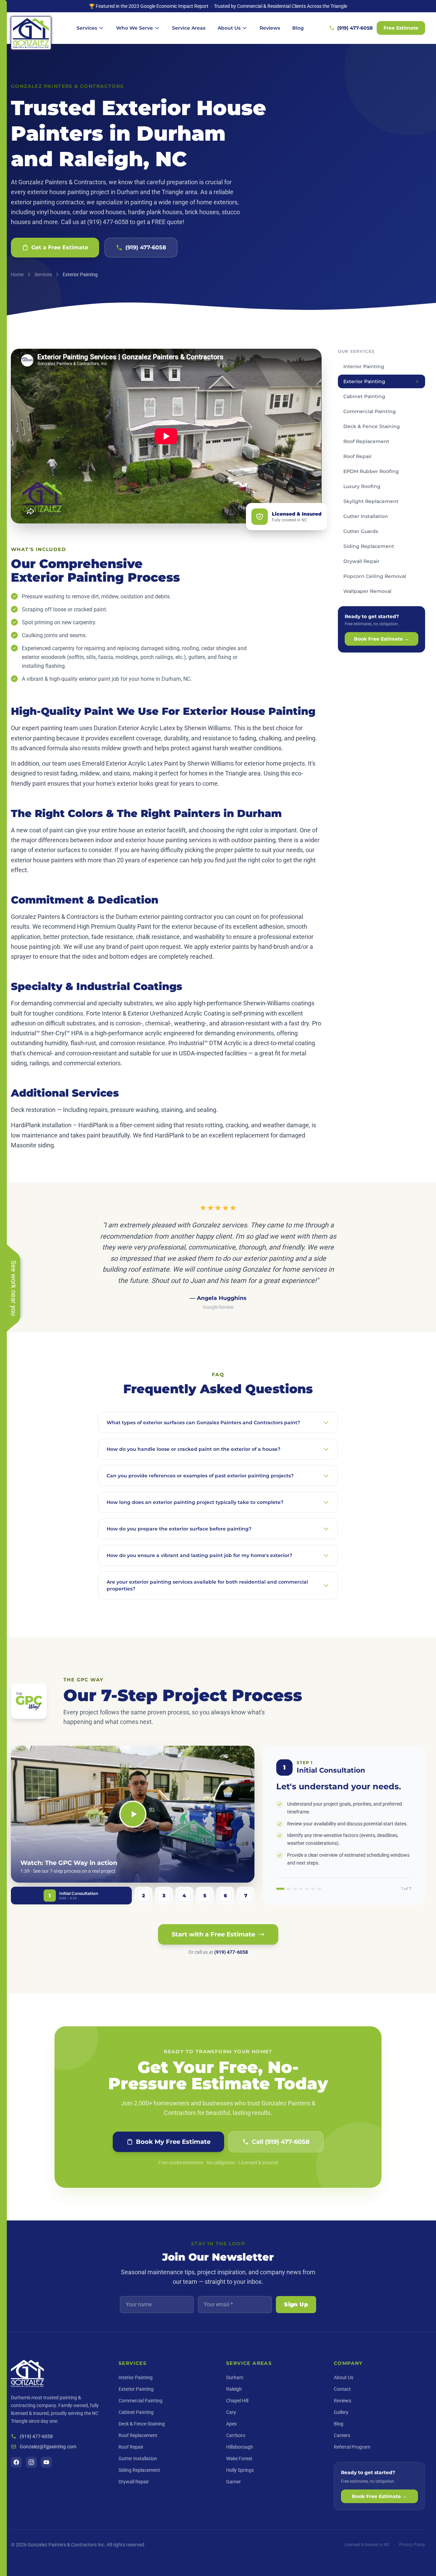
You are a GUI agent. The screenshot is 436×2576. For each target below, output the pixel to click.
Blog (298, 28)
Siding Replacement (139, 2470)
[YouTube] (46, 2462)
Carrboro (236, 2435)
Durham (235, 2377)
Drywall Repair (134, 2482)
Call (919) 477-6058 (281, 2142)
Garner (233, 2482)
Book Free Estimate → (381, 639)
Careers (342, 2435)
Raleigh (234, 2389)
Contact (342, 2389)
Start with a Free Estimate (213, 1934)
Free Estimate (401, 28)
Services (87, 28)
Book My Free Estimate (173, 2142)
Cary (231, 2412)
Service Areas (189, 28)
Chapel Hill (237, 2401)
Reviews (270, 28)
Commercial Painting (141, 2401)
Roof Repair (131, 2447)
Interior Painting (136, 2377)
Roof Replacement (138, 2435)
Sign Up (296, 2304)
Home (17, 274)
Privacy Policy (412, 2545)
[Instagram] (31, 2462)
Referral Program (352, 2447)
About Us (229, 28)
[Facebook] (16, 2462)
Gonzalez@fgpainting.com (48, 2447)
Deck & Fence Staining (142, 2424)
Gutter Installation (138, 2459)
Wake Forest (239, 2459)
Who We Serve (135, 28)
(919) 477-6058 (355, 28)
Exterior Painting (136, 2389)
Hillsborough (240, 2447)
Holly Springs (240, 2470)
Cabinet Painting (136, 2412)
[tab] (71, 1896)
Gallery (341, 2412)
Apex (231, 2424)
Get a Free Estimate (60, 247)
